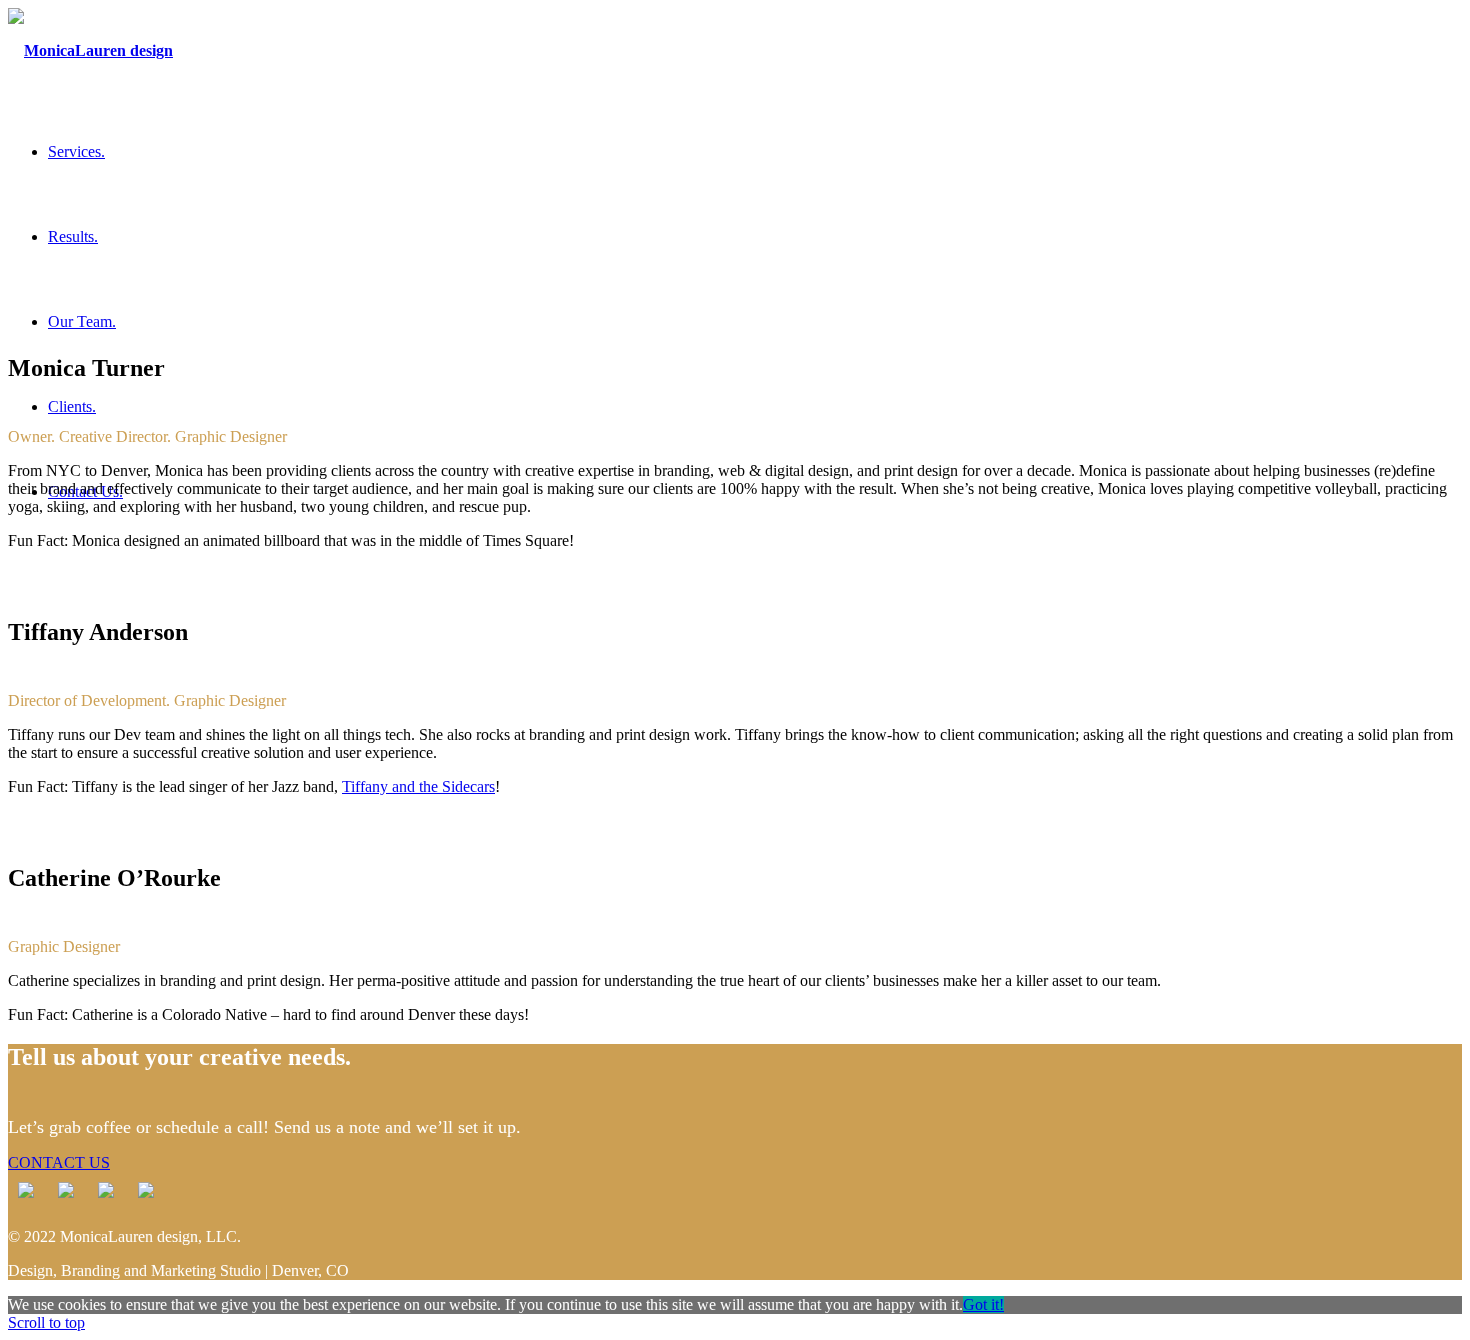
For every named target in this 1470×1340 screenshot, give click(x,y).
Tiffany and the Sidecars (418, 786)
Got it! (983, 1304)
